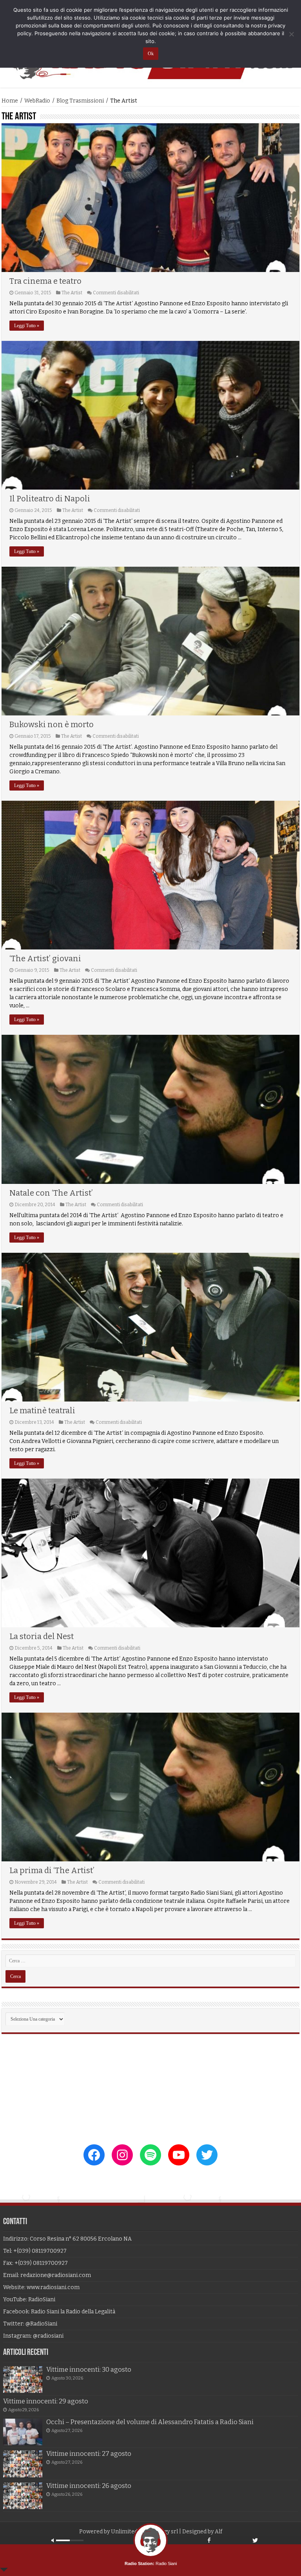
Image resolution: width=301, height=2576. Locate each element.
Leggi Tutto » (27, 326)
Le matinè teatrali (42, 1410)
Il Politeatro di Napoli (50, 499)
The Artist (72, 293)
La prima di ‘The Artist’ (52, 1870)
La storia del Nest (42, 1636)
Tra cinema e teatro (45, 281)
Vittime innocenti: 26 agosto (89, 2486)
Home (10, 101)
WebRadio (37, 101)
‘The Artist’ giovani (45, 958)
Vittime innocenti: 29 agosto (46, 2401)
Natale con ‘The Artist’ (51, 1193)
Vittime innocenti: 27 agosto (89, 2454)
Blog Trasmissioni (80, 101)
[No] (291, 34)
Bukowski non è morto (52, 724)
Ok (151, 54)
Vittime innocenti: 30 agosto (89, 2370)
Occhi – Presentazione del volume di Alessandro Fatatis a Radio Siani (150, 2422)
